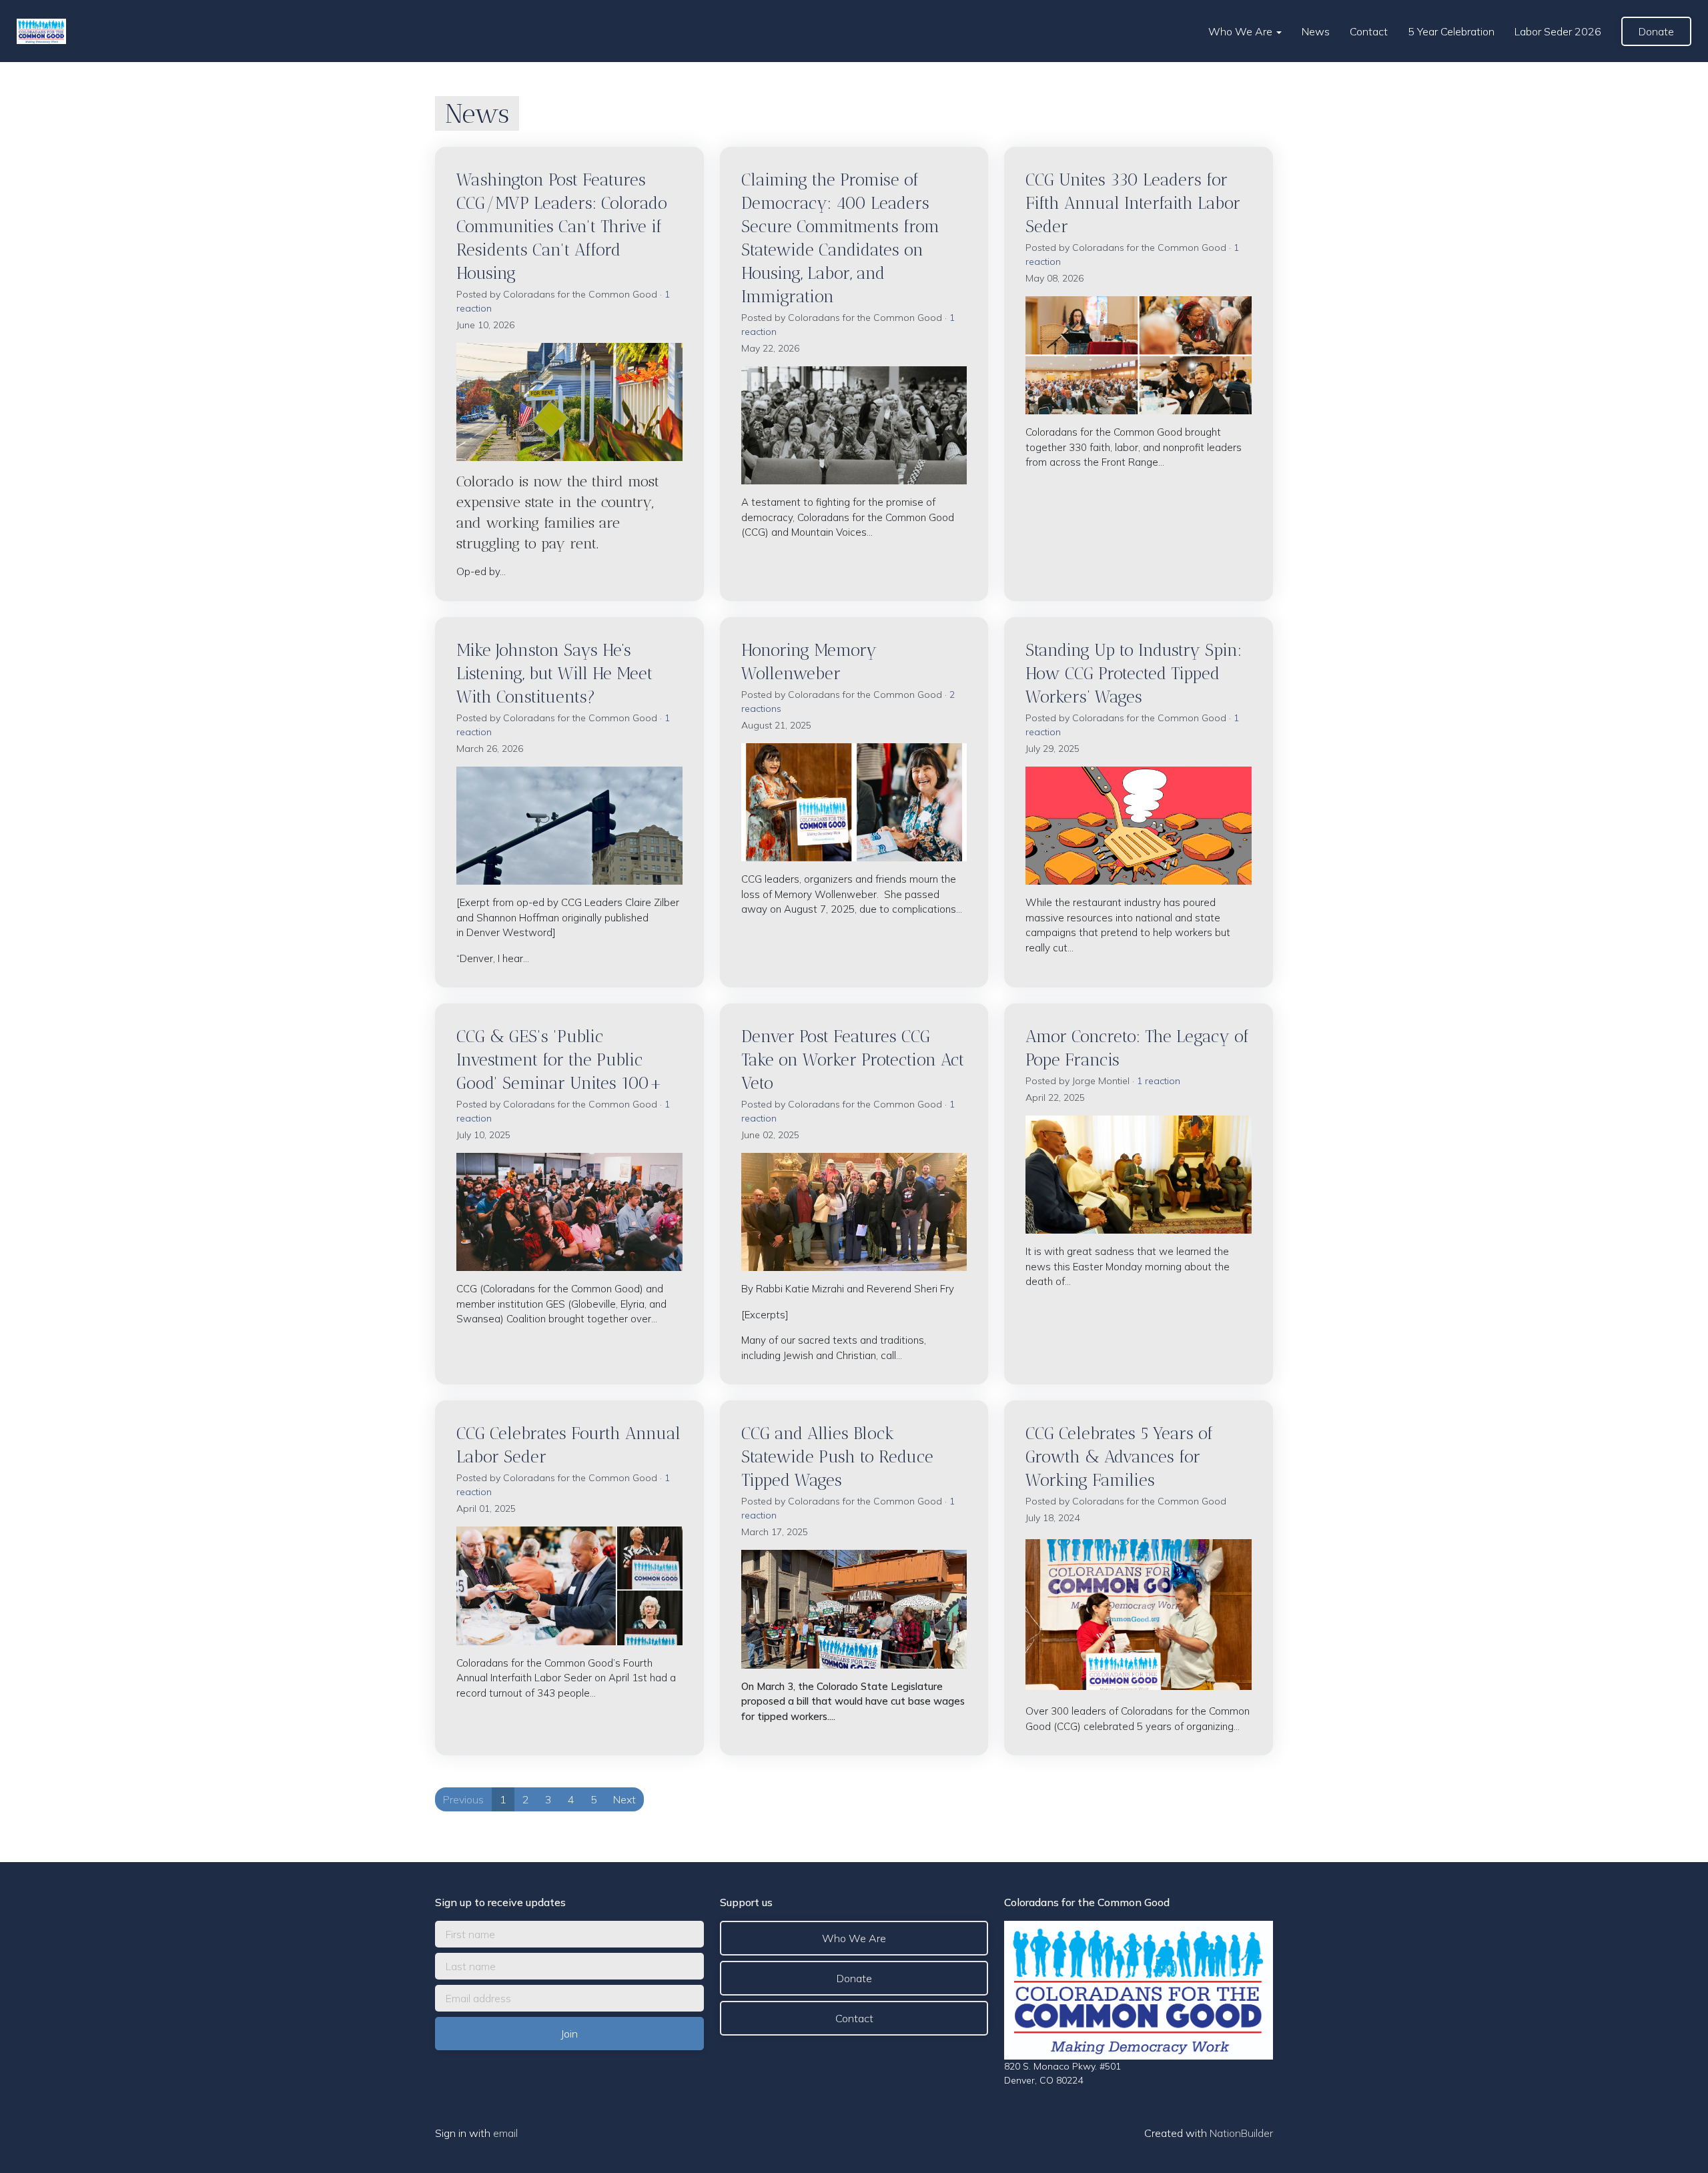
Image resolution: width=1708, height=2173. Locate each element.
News (1316, 31)
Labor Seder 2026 (1558, 31)
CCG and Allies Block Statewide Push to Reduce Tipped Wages (837, 1456)
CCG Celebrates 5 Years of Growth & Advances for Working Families (1119, 1456)
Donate (1656, 31)
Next (624, 1799)
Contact (1369, 31)
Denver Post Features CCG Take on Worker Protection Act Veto (853, 1059)
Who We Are (1242, 31)
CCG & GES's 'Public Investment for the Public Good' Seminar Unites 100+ (559, 1059)
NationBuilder (1241, 2133)
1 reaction (1159, 1081)
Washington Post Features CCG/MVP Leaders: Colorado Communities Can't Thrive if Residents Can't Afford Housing (562, 226)
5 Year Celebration (1451, 31)
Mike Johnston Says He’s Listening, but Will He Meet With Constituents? (554, 673)
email (505, 2133)
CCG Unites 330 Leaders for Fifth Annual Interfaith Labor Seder (1133, 203)
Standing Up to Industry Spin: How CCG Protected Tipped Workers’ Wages (1134, 673)
